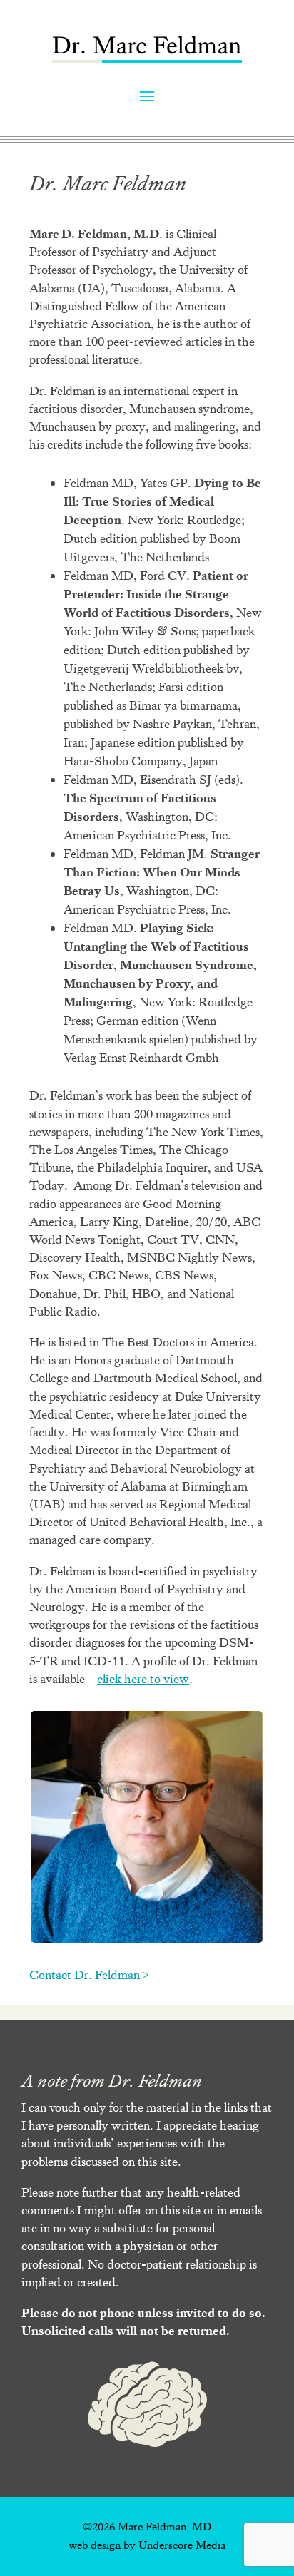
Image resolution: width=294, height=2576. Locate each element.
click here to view (143, 1679)
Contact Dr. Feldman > (89, 1975)
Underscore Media (182, 2545)
